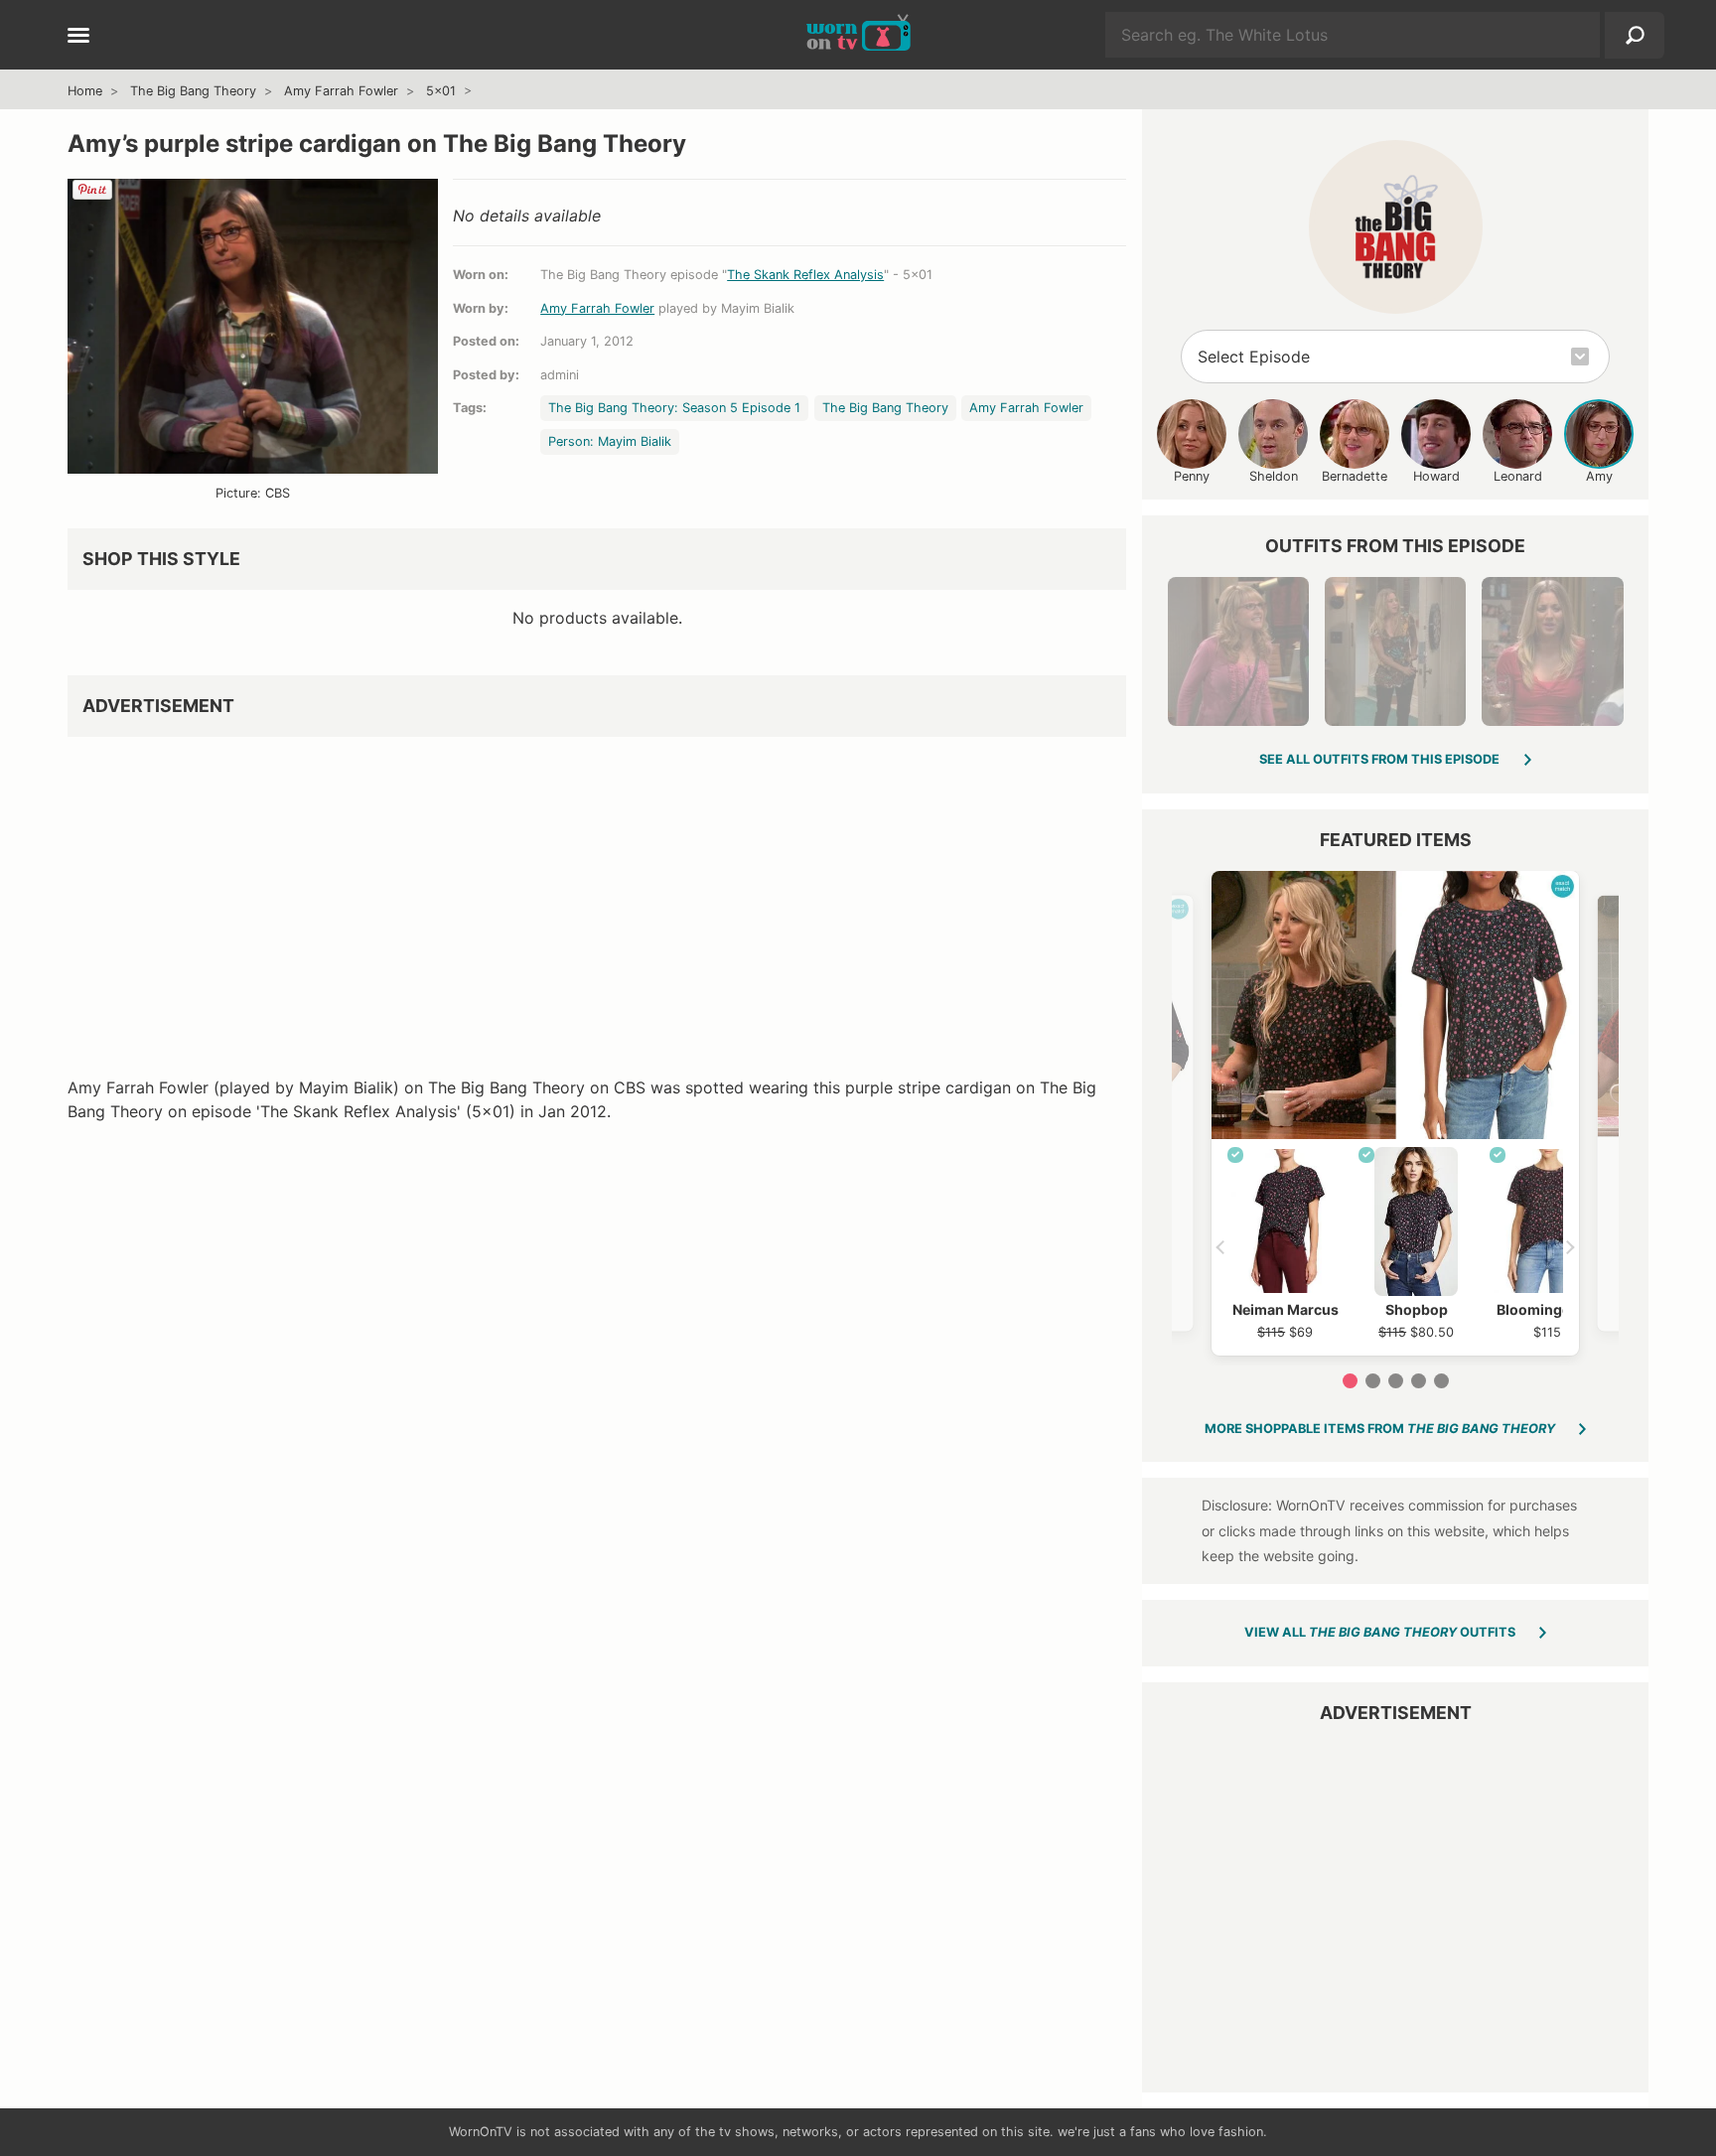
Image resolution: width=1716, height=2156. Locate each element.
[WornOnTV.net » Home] (858, 35)
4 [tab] (1419, 1381)
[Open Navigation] (78, 37)
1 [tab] (1350, 1381)
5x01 (441, 91)
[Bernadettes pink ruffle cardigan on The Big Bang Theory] (1238, 651)
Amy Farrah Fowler (341, 91)
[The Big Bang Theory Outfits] (1396, 227)
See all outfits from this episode (1379, 759)
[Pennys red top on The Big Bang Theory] (1552, 651)
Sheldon (1274, 476)
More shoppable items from (1380, 1429)
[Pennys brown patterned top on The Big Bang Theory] (1395, 651)
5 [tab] (1441, 1381)
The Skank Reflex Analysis (805, 275)
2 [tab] (1373, 1381)
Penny (1192, 476)
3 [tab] (1396, 1381)
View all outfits (1380, 1632)
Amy (1599, 476)
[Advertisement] (597, 891)
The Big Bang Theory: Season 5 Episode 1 (674, 408)
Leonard (1518, 476)
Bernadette (1355, 476)
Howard (1436, 476)
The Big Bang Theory (193, 91)
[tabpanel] (1395, 1113)
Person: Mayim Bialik (610, 441)
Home (85, 91)
